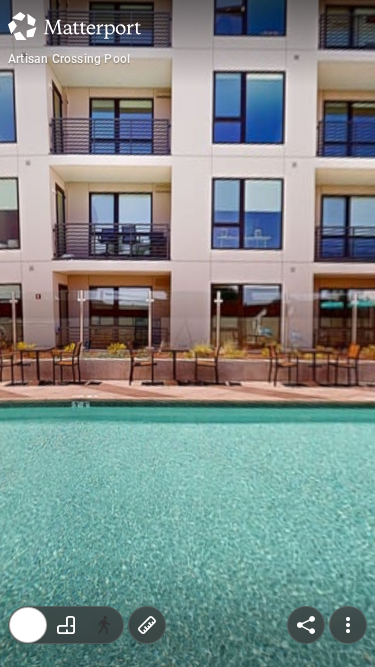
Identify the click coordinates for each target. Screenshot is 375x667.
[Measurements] (147, 625)
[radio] (28, 625)
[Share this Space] (306, 625)
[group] (66, 625)
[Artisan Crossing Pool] (187, 333)
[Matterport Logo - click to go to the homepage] (74, 26)
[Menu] (348, 625)
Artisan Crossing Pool (69, 59)
